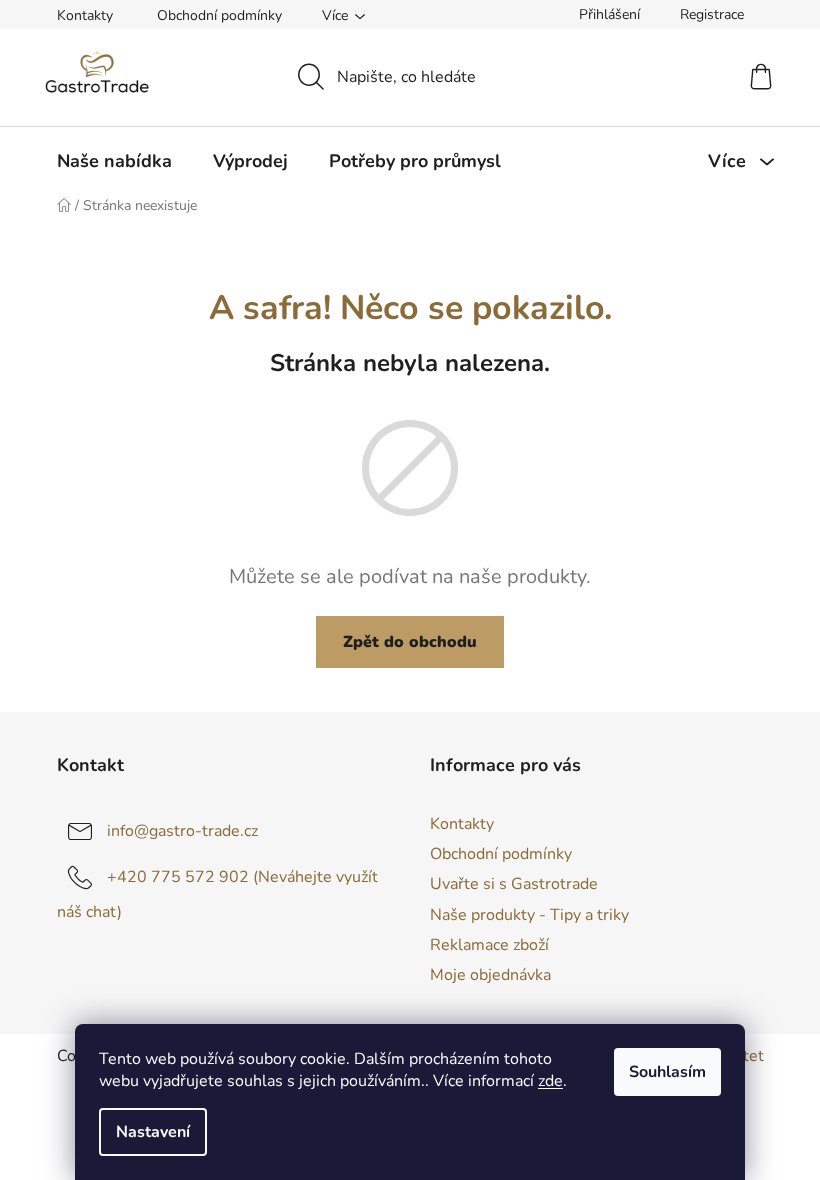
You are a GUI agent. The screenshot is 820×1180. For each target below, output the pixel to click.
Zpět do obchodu (410, 642)
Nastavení (153, 1132)
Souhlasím (667, 1072)
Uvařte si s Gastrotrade (514, 884)
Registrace (712, 14)
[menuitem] (114, 161)
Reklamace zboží (489, 945)
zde (550, 1081)
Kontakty (85, 15)
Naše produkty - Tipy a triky (529, 915)
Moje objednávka (490, 975)
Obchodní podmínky (219, 15)
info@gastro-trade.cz (182, 831)
